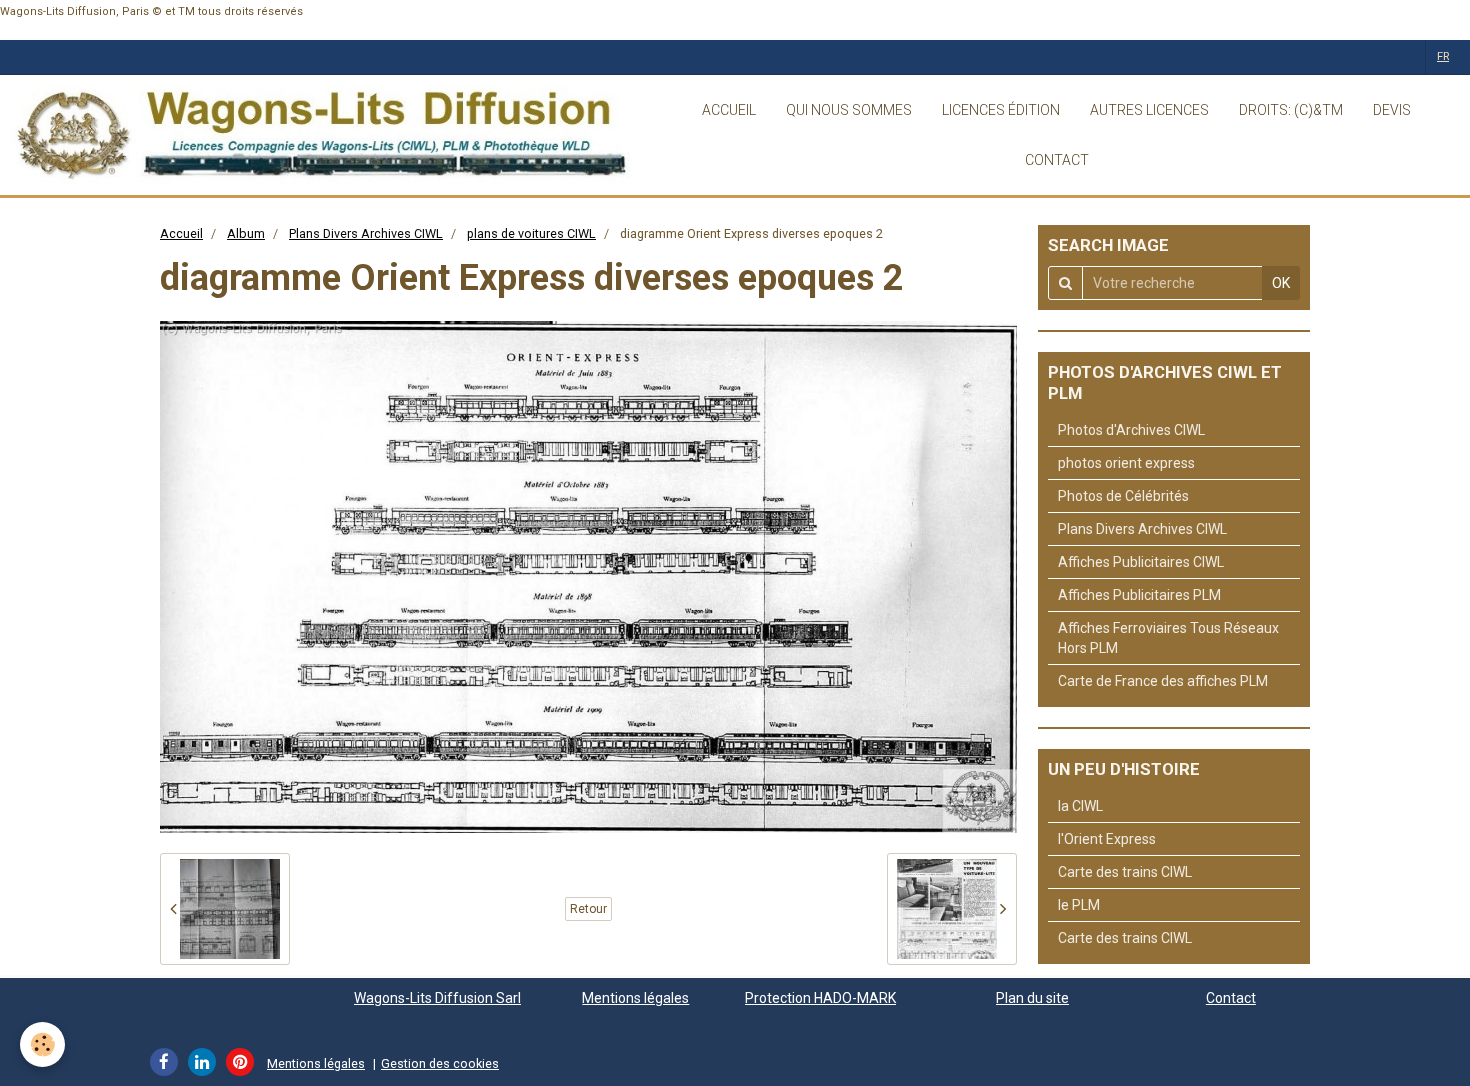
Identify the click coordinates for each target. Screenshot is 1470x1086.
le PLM (1079, 905)
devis (1392, 110)
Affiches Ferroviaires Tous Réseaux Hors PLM (1168, 638)
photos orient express (1126, 463)
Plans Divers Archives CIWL (366, 233)
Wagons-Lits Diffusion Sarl (437, 998)
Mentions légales (635, 998)
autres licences (1149, 110)
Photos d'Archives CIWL (1131, 430)
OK (1281, 283)
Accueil (181, 233)
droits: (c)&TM (1291, 110)
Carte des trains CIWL (1125, 872)
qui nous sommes (849, 110)
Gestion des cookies (440, 1063)
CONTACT (1057, 160)
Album (246, 233)
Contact (1231, 998)
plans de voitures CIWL (531, 233)
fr (1443, 56)
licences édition (1001, 110)
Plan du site (1032, 998)
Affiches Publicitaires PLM (1139, 595)
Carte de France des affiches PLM (1163, 681)
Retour (588, 909)
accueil (729, 110)
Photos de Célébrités (1123, 496)
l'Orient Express (1107, 839)
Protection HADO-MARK (820, 998)
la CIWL (1080, 806)
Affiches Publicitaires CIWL (1141, 562)
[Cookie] (42, 1044)
